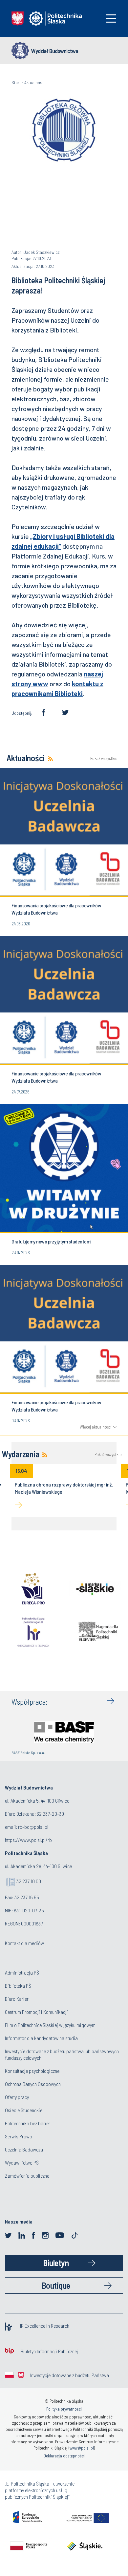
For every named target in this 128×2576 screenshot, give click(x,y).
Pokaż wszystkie (103, 758)
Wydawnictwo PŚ (22, 2162)
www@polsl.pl (82, 2448)
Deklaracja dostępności (64, 2456)
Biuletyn (56, 2263)
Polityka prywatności (64, 2409)
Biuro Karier (17, 1999)
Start (16, 82)
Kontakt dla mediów (24, 1943)
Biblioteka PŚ (18, 1986)
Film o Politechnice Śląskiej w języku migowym (50, 2025)
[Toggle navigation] (111, 19)
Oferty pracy (17, 2097)
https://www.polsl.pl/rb (28, 1840)
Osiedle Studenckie (24, 2110)
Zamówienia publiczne (27, 2176)
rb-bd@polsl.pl (33, 1827)
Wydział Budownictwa (55, 51)
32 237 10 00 (29, 1881)
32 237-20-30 (50, 1814)
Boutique (56, 2285)
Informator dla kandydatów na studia (41, 2038)
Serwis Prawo (19, 2136)
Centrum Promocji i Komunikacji (36, 2012)
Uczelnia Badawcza (24, 2149)
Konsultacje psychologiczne (32, 2071)
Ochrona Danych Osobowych (33, 2084)
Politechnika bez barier (28, 2123)
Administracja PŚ (22, 1972)
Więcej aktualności (96, 1427)
